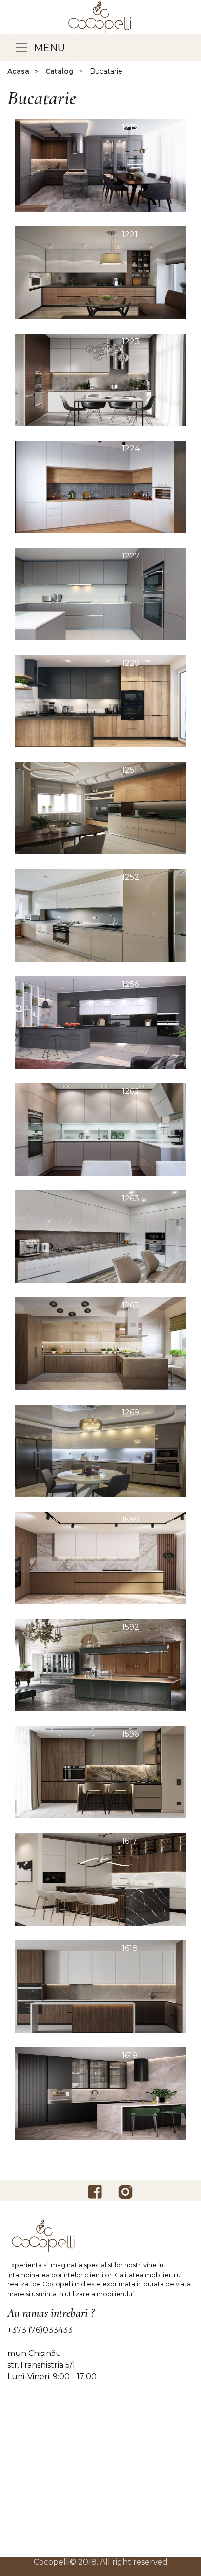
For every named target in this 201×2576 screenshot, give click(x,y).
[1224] (100, 486)
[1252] (100, 915)
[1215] (100, 165)
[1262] (100, 1129)
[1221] (100, 272)
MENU (47, 48)
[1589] (100, 1557)
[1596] (100, 1771)
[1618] (100, 1986)
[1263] (100, 1236)
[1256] (100, 1022)
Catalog (60, 71)
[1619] (100, 2093)
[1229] (100, 700)
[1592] (100, 1664)
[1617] (100, 1879)
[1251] (100, 807)
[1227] (100, 593)
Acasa (18, 71)
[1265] (100, 1343)
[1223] (100, 379)
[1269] (100, 1450)
